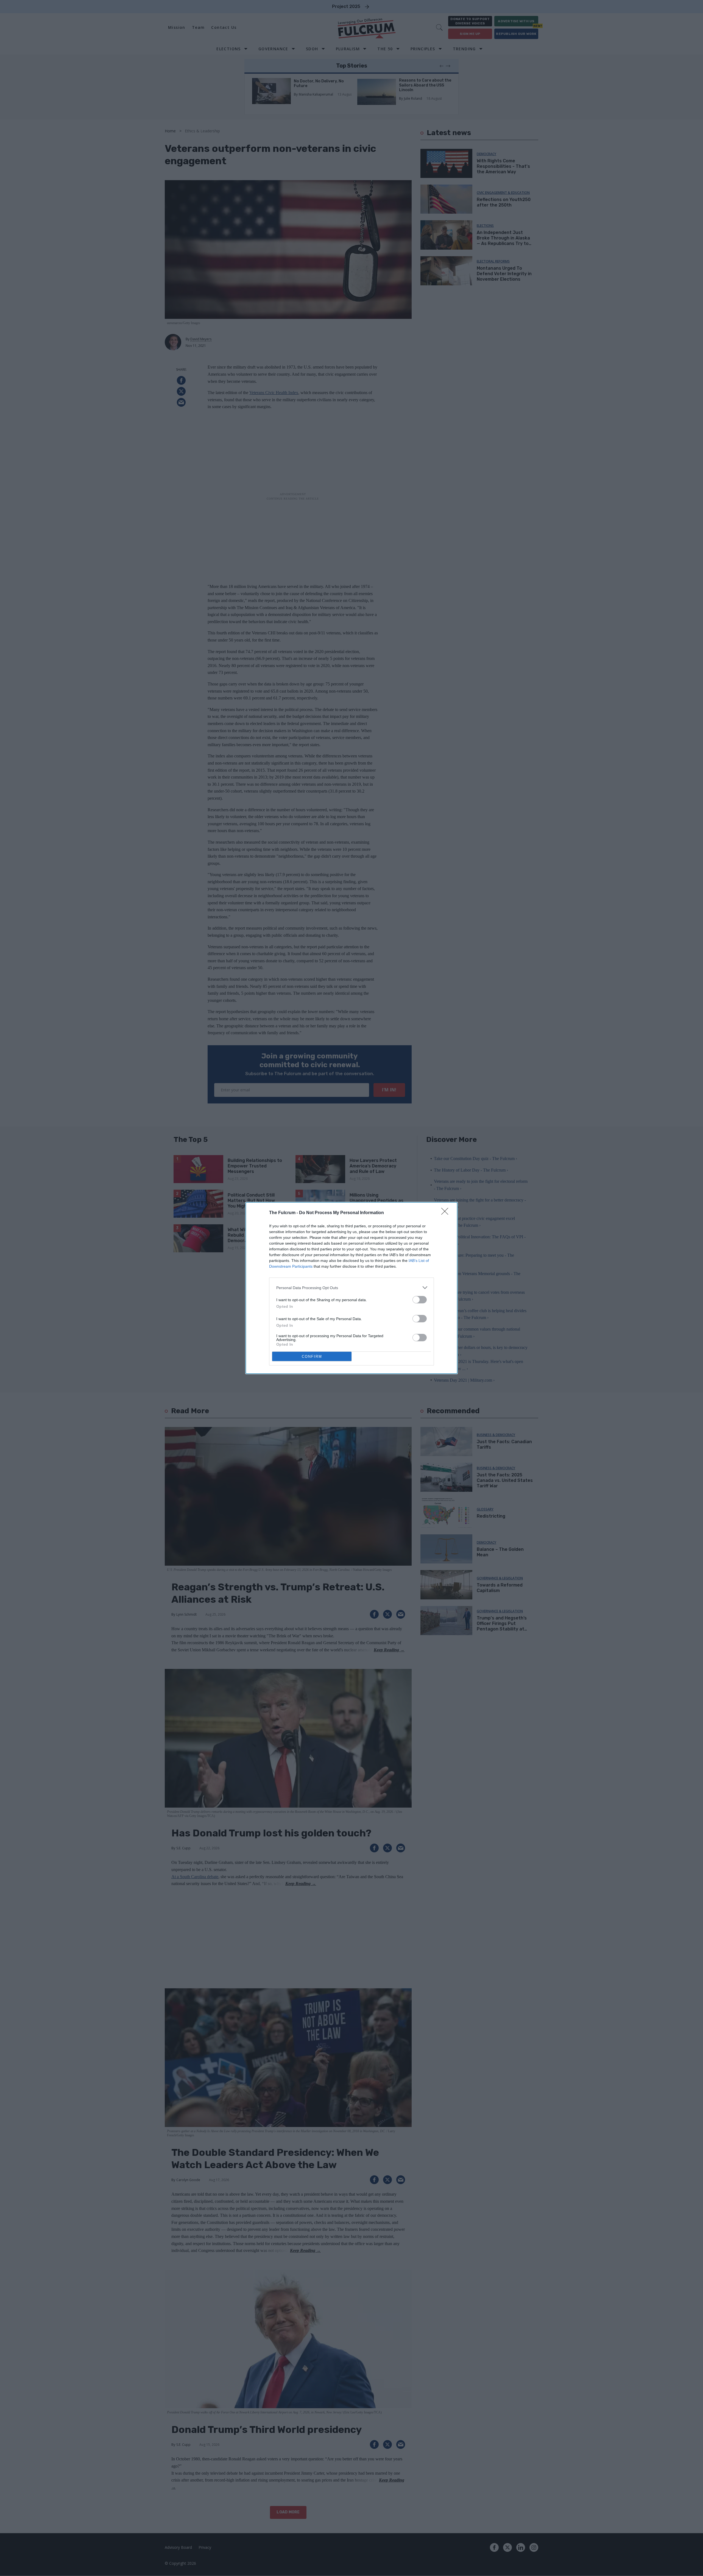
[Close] (447, 1213)
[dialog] (351, 1288)
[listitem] (351, 1288)
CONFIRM (312, 1357)
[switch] (420, 1300)
